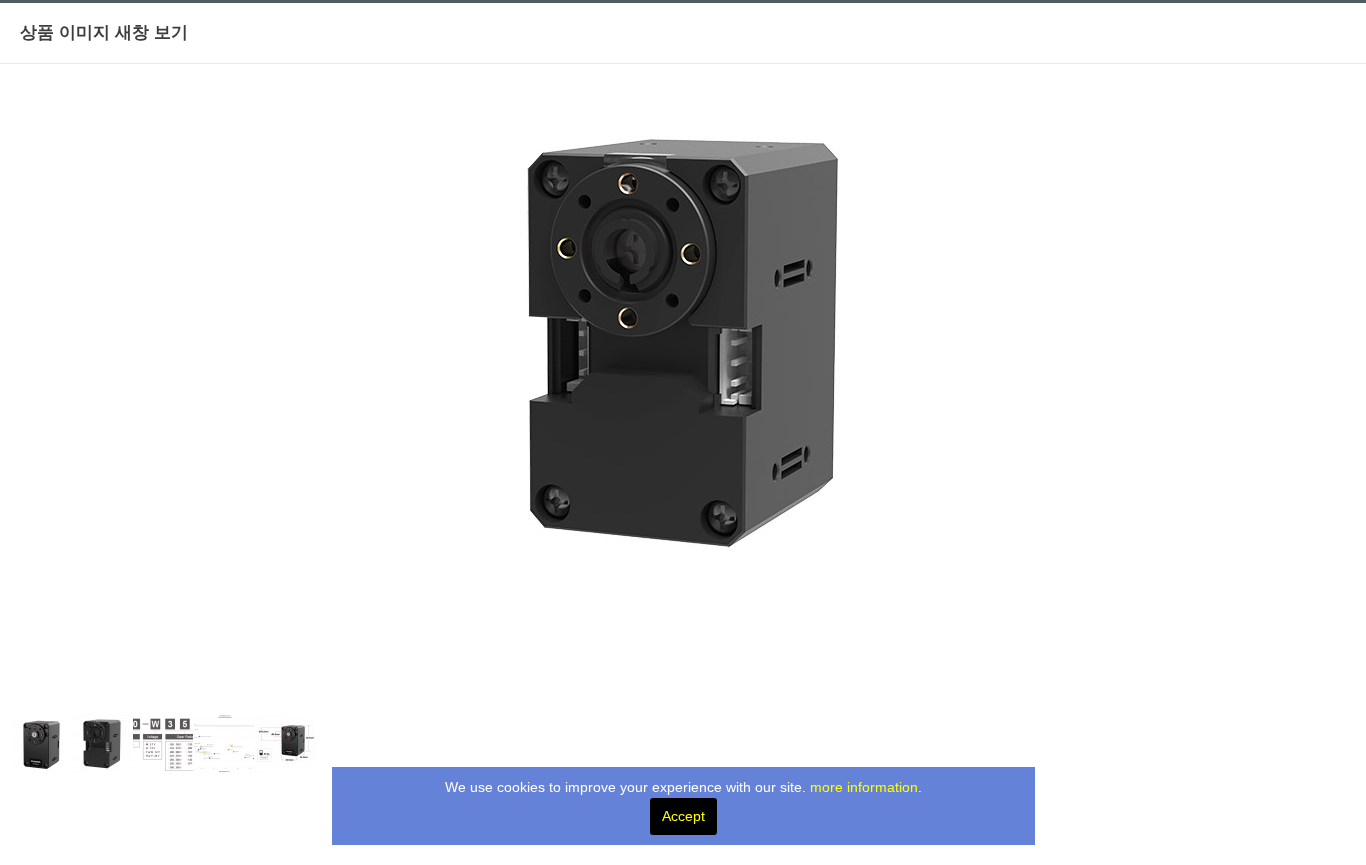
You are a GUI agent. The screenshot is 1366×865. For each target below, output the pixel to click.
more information (864, 787)
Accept (683, 816)
